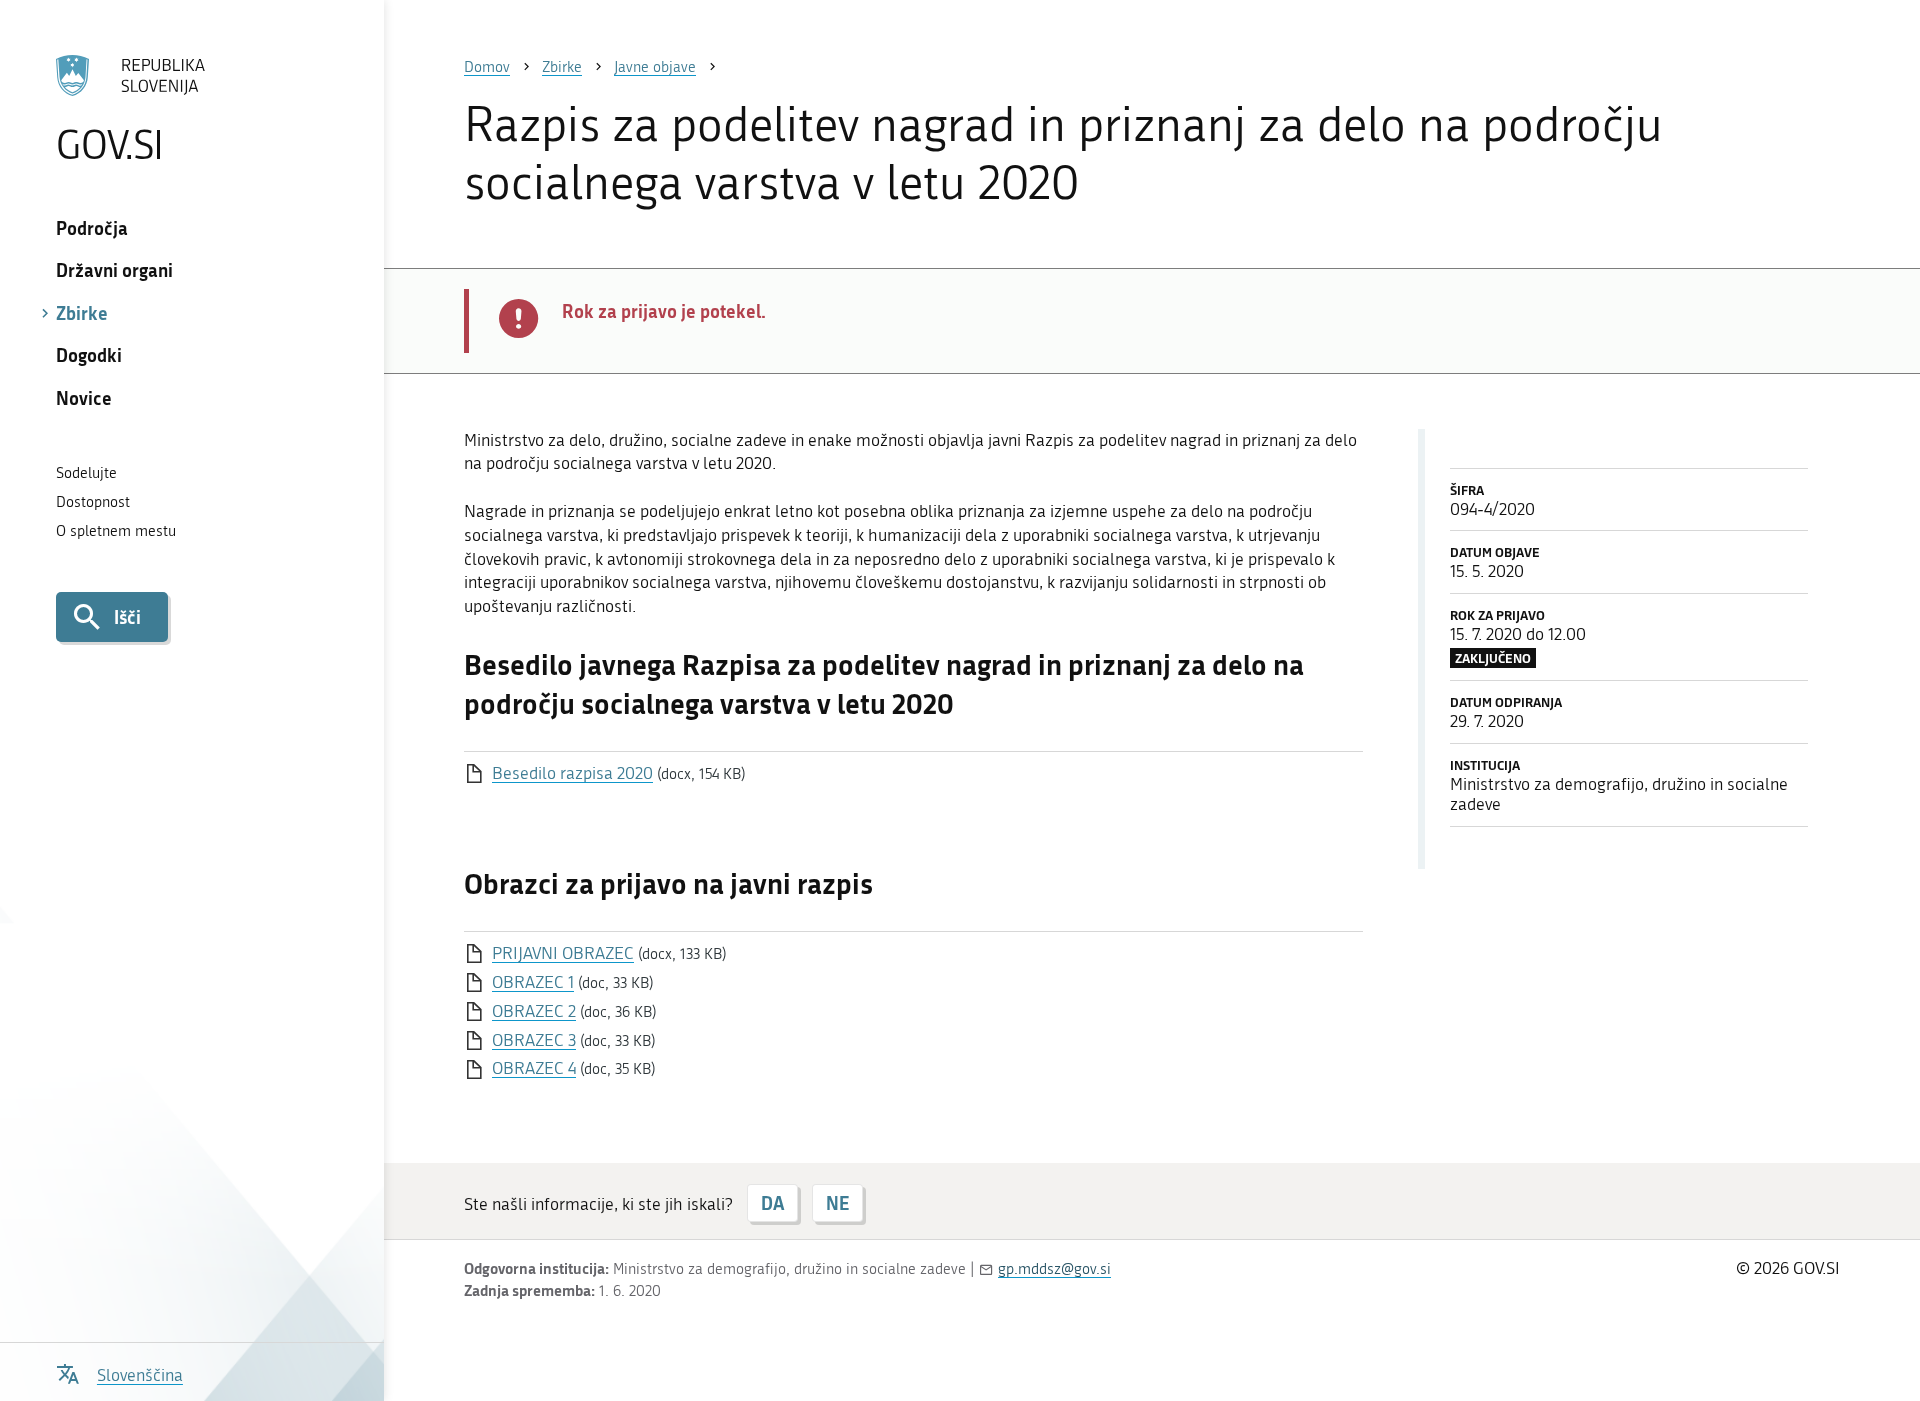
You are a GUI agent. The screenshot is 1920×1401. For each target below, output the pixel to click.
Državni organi (114, 270)
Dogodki (89, 355)
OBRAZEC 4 (534, 1068)
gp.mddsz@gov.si (1054, 1269)
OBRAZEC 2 (534, 1011)
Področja (92, 228)
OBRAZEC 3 (534, 1040)
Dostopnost (93, 502)
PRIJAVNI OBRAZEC (563, 953)
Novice (84, 398)
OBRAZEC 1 (533, 982)
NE (837, 1203)
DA (772, 1203)
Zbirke (82, 313)
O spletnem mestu (116, 531)
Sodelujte (86, 473)
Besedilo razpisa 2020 (572, 773)
